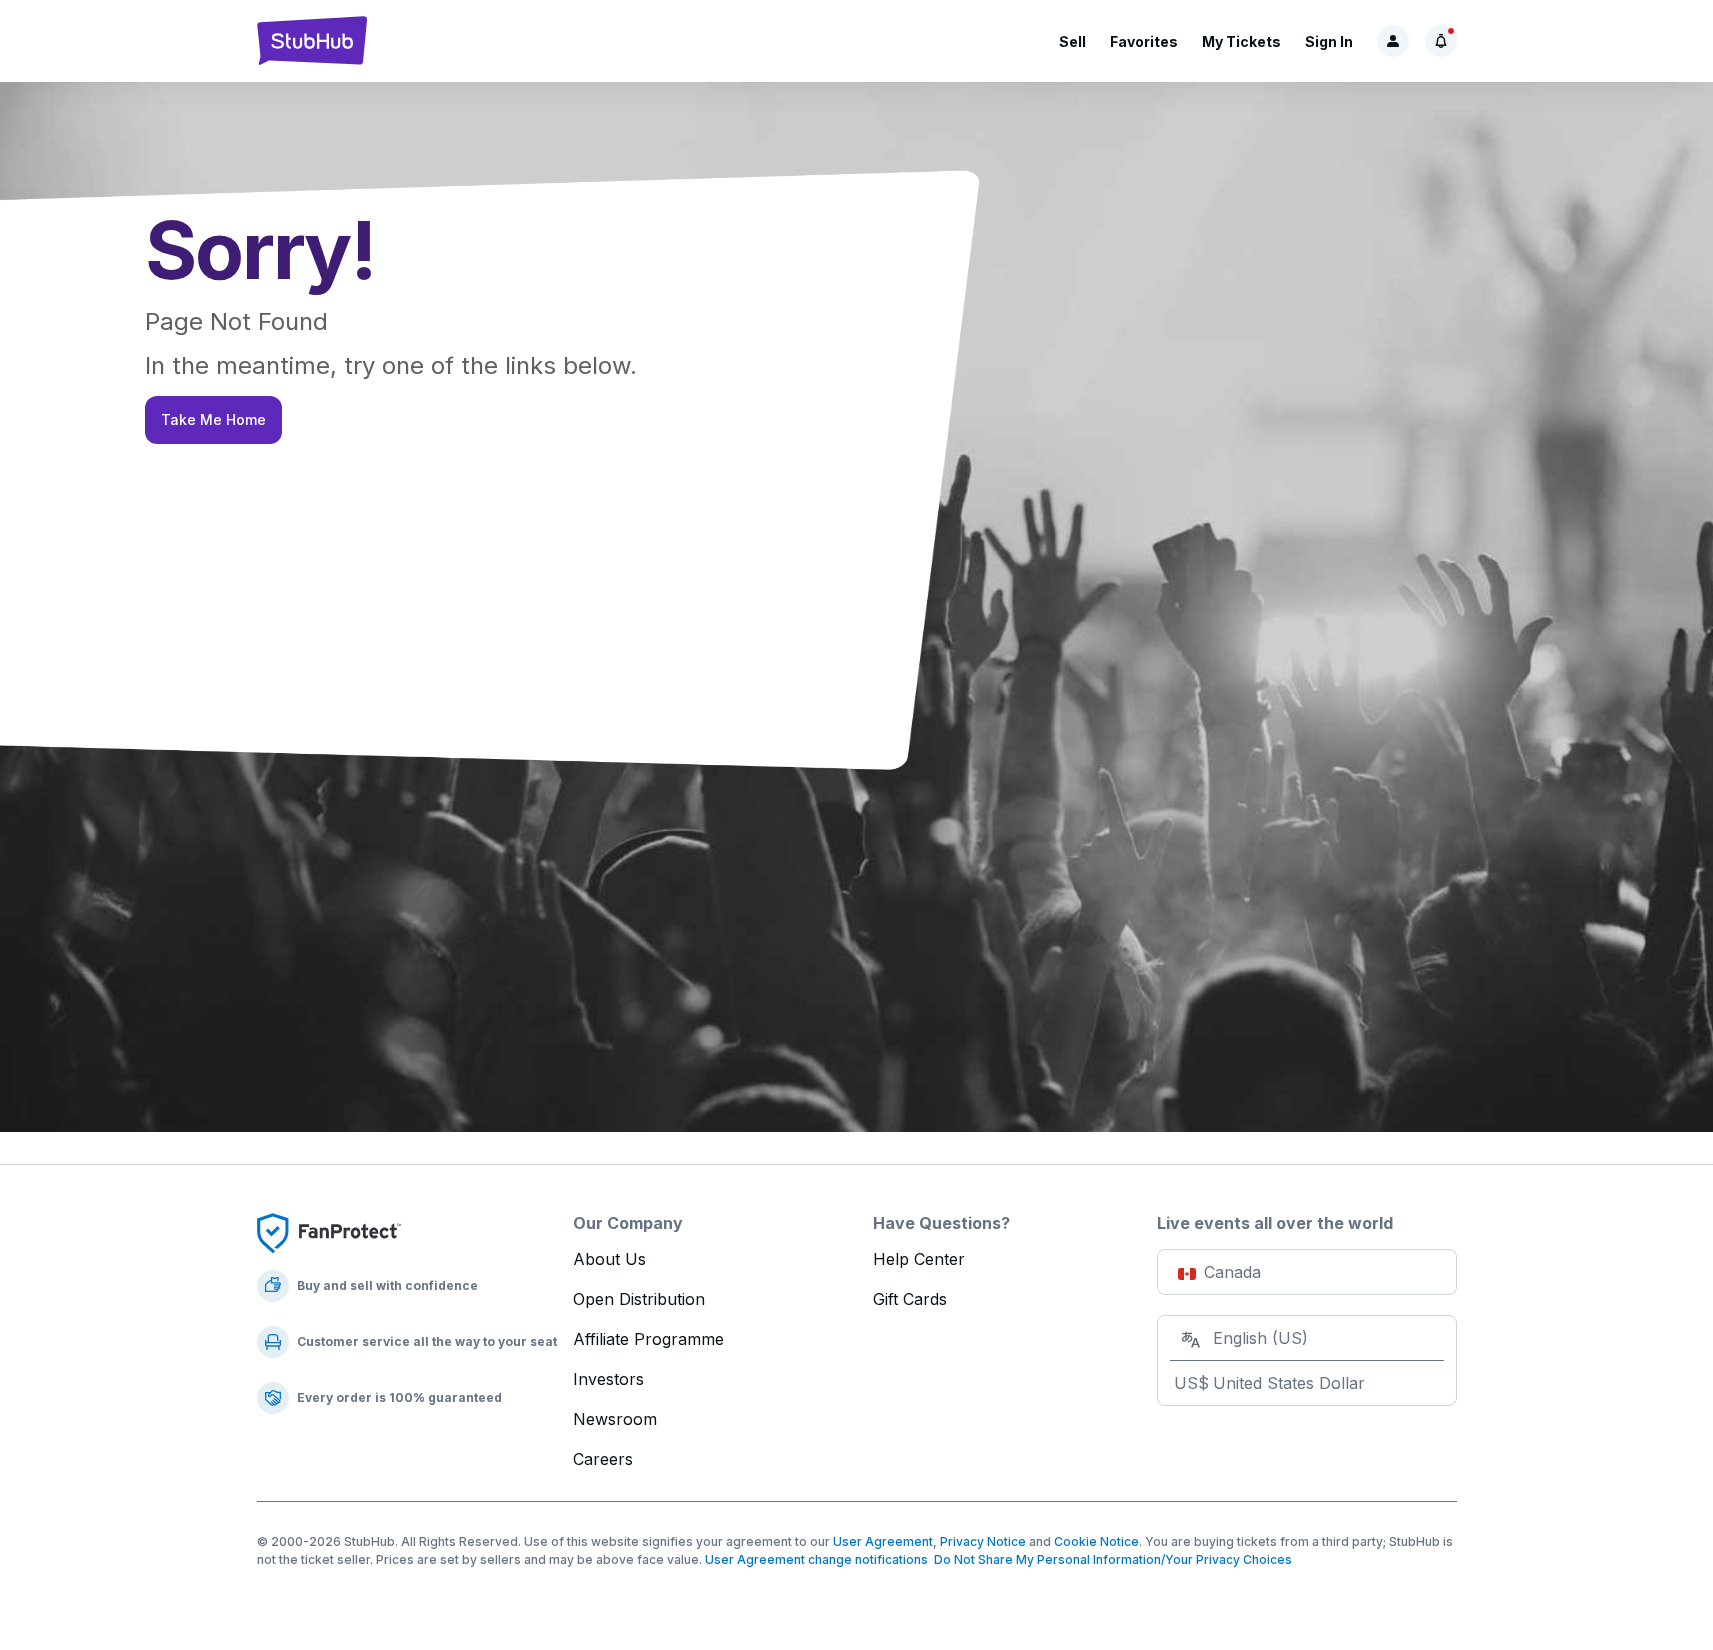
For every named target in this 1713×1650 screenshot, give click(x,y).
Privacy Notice (983, 1541)
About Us (609, 1259)
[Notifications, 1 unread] (1441, 41)
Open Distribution (639, 1299)
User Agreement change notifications (816, 1559)
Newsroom (615, 1419)
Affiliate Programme (648, 1339)
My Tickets (1241, 41)
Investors (608, 1379)
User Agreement (883, 1541)
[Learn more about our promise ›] (329, 1232)
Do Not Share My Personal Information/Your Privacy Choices (1110, 1559)
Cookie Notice (1096, 1541)
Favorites (1144, 41)
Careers (603, 1459)
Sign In (1329, 41)
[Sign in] (1393, 41)
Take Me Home (213, 419)
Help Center (919, 1259)
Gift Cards (910, 1299)
